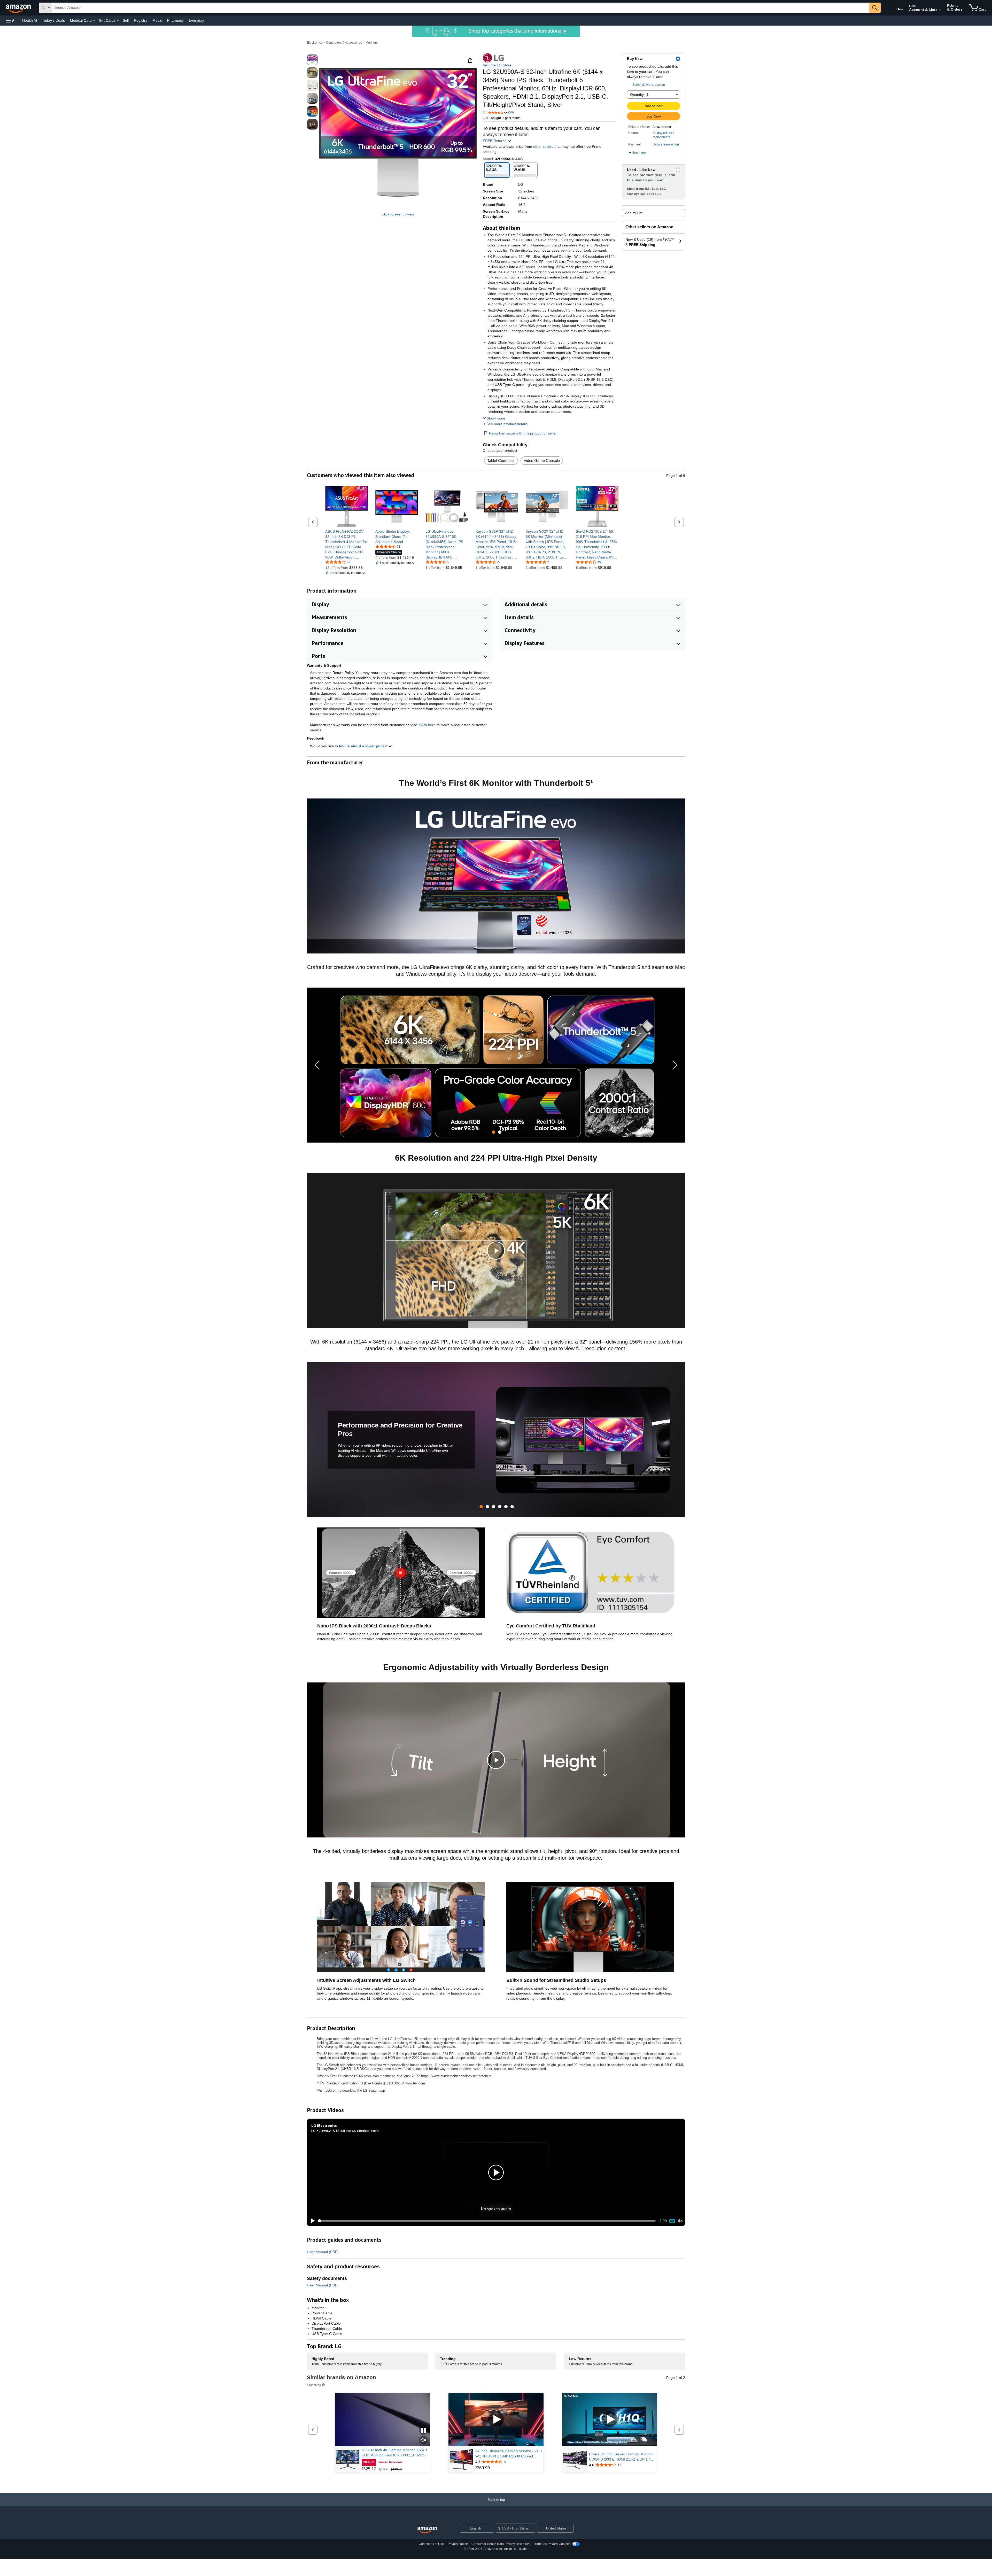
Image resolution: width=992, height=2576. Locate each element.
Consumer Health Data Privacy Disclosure (501, 2544)
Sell (126, 20)
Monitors (372, 43)
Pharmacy (175, 20)
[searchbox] (461, 8)
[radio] (312, 60)
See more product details (507, 424)
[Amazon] (19, 8)
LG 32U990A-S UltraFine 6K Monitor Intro (345, 2131)
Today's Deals (53, 20)
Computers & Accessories (344, 43)
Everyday (196, 20)
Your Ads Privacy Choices (552, 2544)
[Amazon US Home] (427, 2530)
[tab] (494, 1132)
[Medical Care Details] (94, 21)
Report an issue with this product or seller (523, 433)
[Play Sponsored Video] (496, 2420)
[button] (11, 21)
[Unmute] (680, 2221)
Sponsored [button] (314, 2385)
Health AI (30, 20)
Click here (427, 725)
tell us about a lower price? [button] (363, 746)
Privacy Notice (458, 2544)
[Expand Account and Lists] (940, 10)
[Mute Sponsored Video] (423, 2441)
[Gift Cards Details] (118, 21)
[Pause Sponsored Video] (423, 2431)
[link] (347, 544)
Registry (141, 20)
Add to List (634, 213)
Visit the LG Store (497, 65)
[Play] (311, 2221)
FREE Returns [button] (495, 141)
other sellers (543, 146)
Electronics (315, 43)
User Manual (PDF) (323, 2252)
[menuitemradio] (672, 2221)
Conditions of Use (431, 2544)
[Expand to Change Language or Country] (902, 10)
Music (157, 20)
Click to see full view (398, 214)
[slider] (487, 2221)
